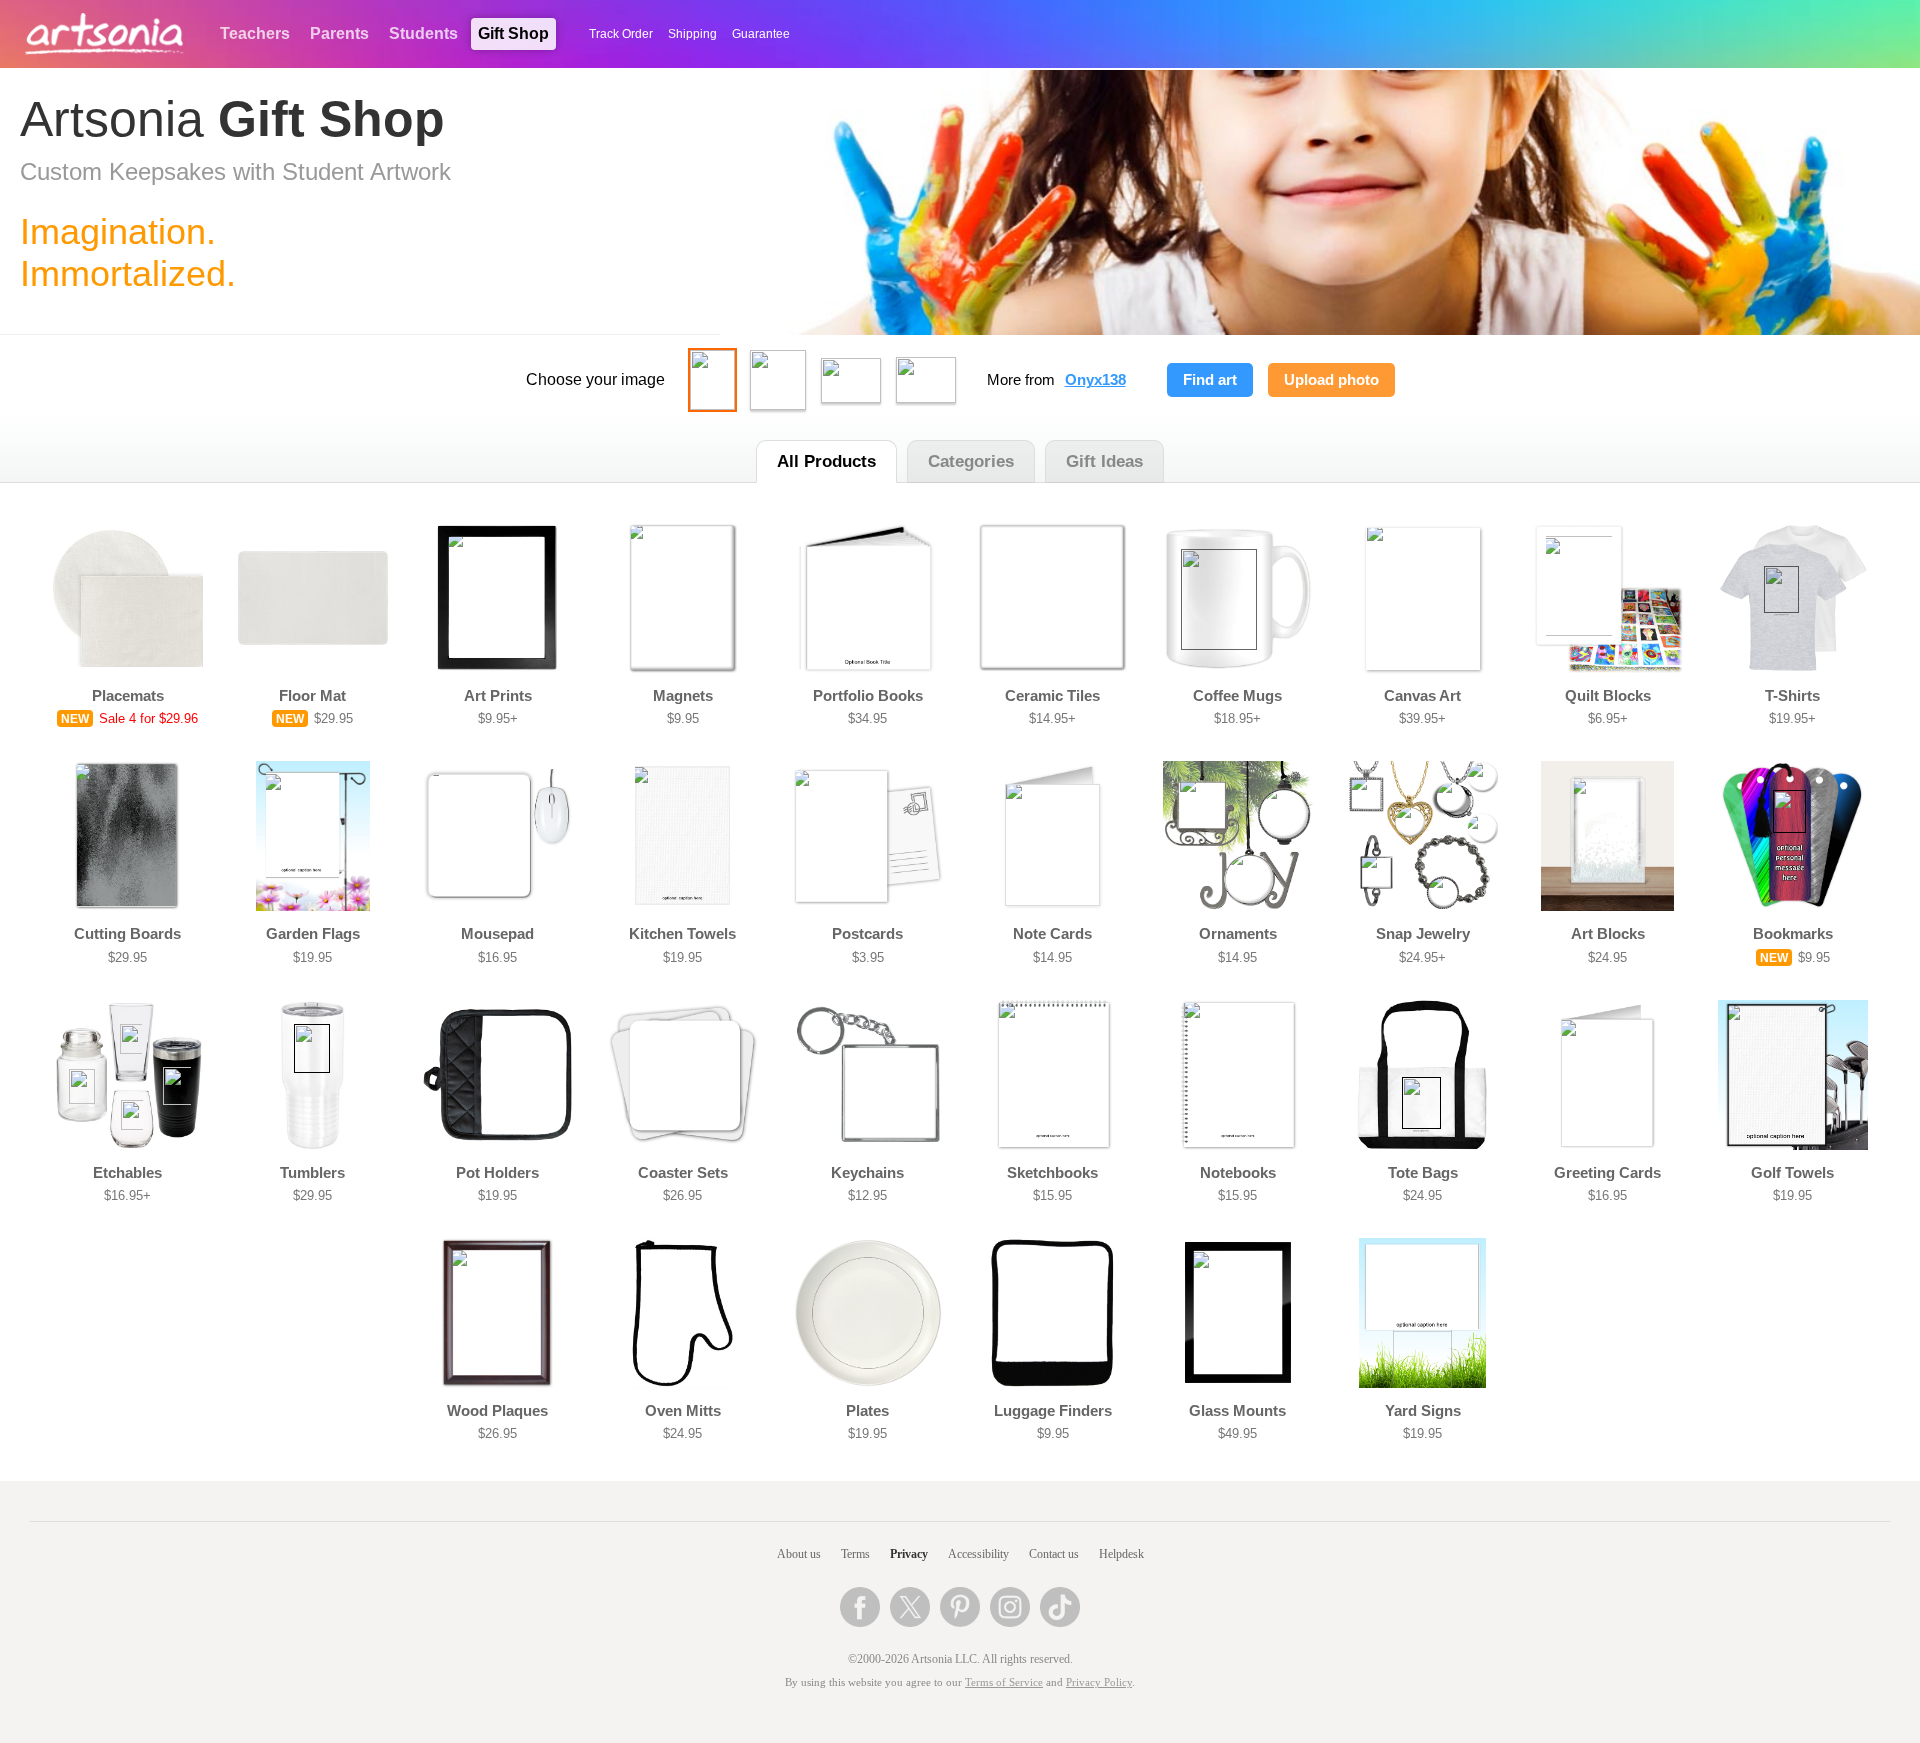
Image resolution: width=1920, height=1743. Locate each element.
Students (423, 33)
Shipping (692, 34)
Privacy (909, 1554)
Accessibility (978, 1554)
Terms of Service (1004, 1682)
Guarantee (761, 34)
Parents (339, 33)
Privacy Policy (1099, 1682)
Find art (1210, 380)
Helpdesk (1121, 1554)
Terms (855, 1554)
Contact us (1054, 1554)
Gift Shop (513, 33)
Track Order (621, 34)
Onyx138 (1095, 380)
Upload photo (1331, 380)
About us (799, 1554)
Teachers (255, 33)
